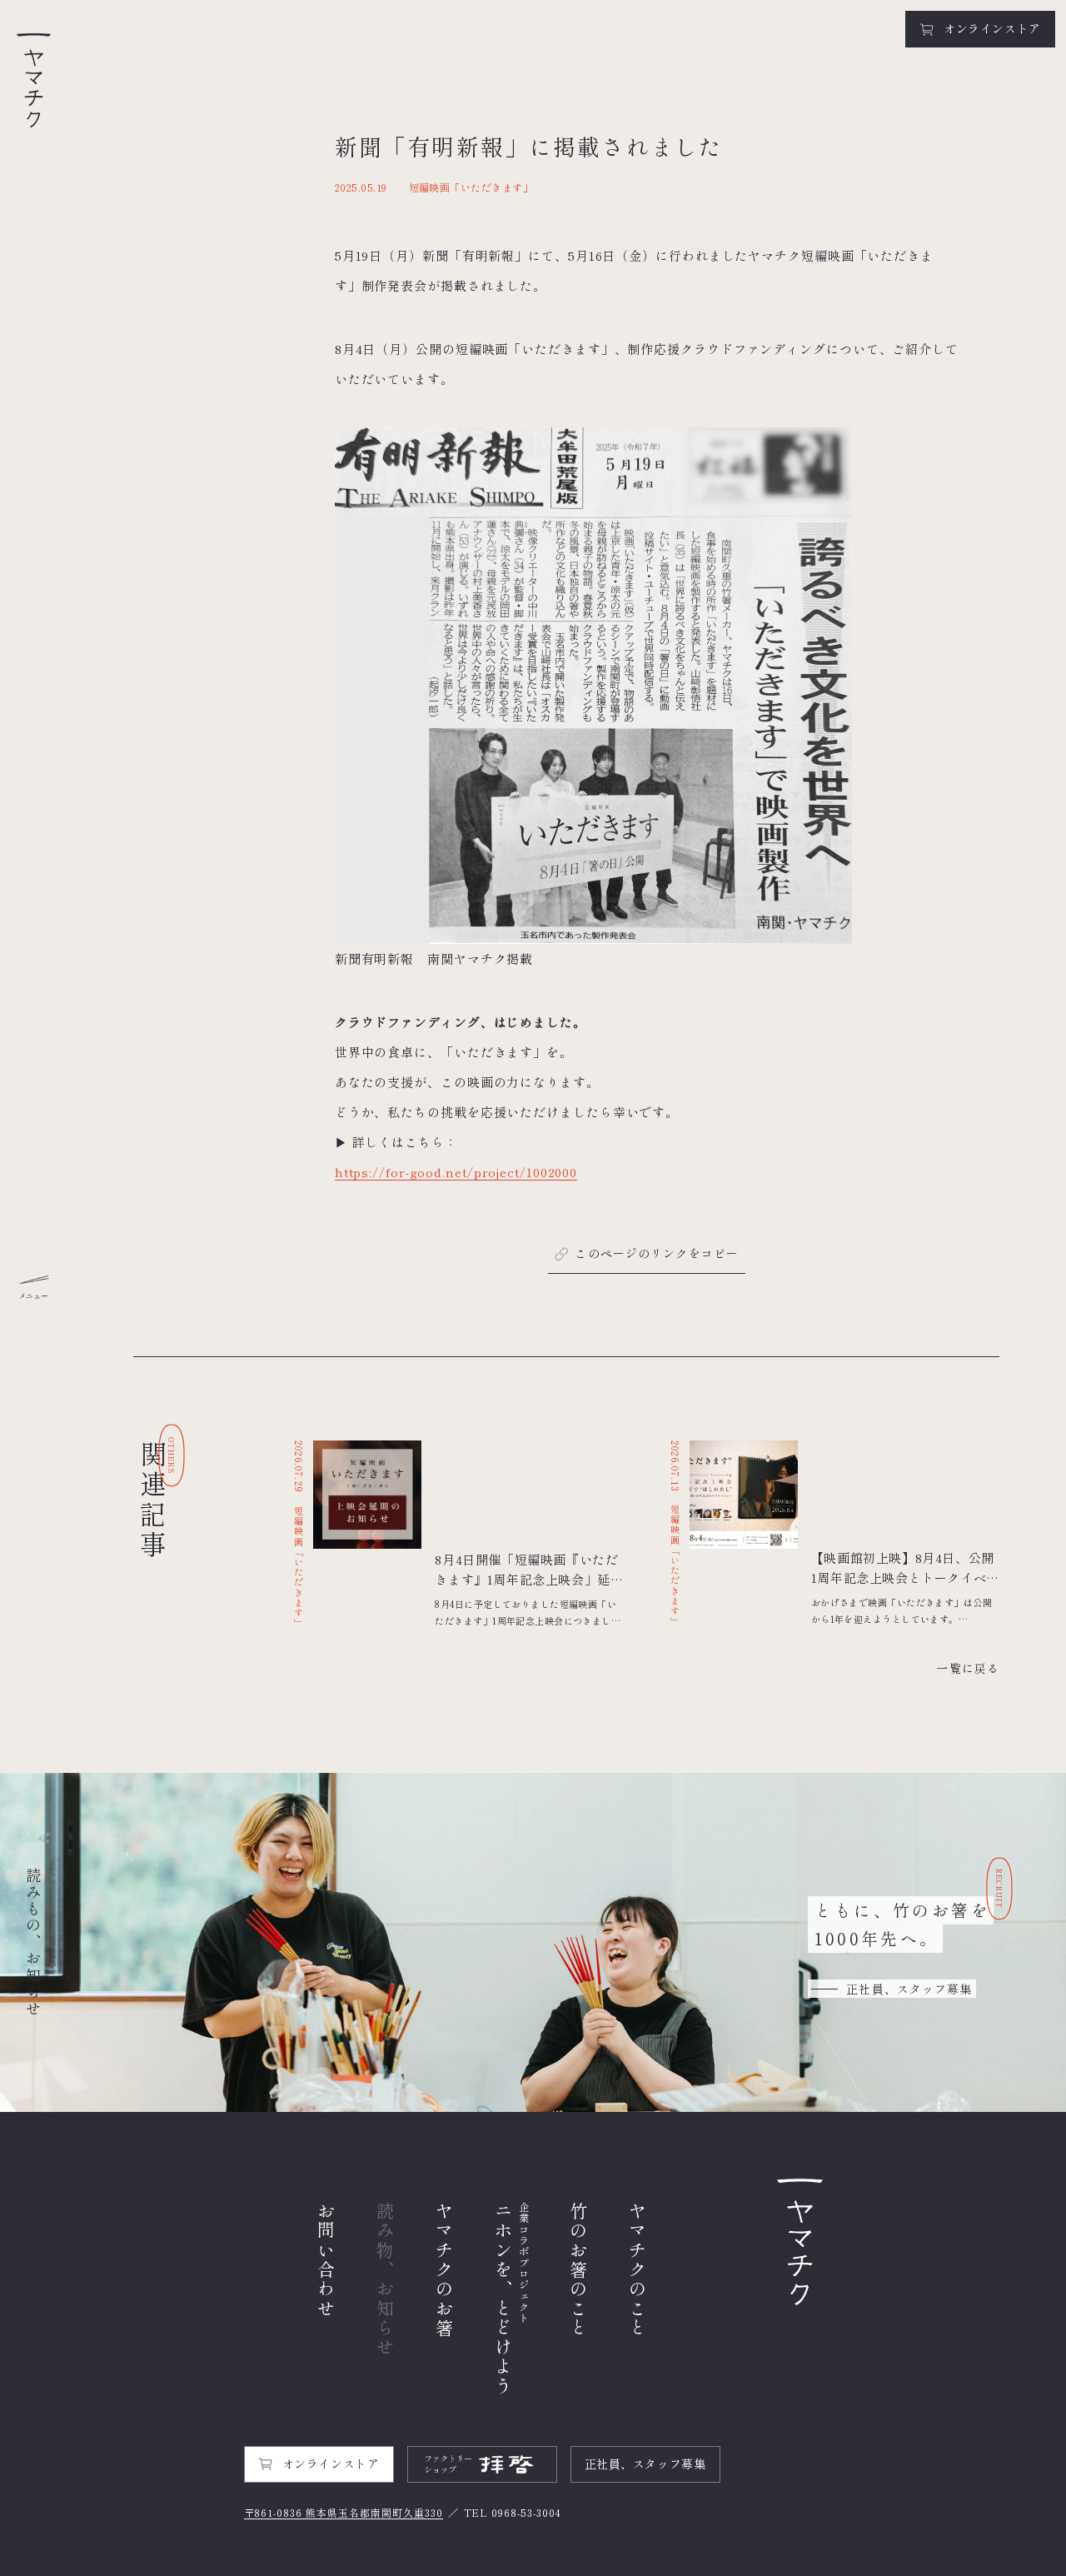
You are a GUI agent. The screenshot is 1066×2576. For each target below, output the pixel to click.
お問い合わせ (326, 2260)
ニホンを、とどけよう (512, 2299)
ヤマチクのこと (638, 2270)
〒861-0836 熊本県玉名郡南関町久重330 (344, 2512)
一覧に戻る (968, 1668)
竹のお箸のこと (578, 2270)
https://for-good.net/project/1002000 (456, 1172)
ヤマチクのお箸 (444, 2270)
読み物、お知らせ (385, 2279)
